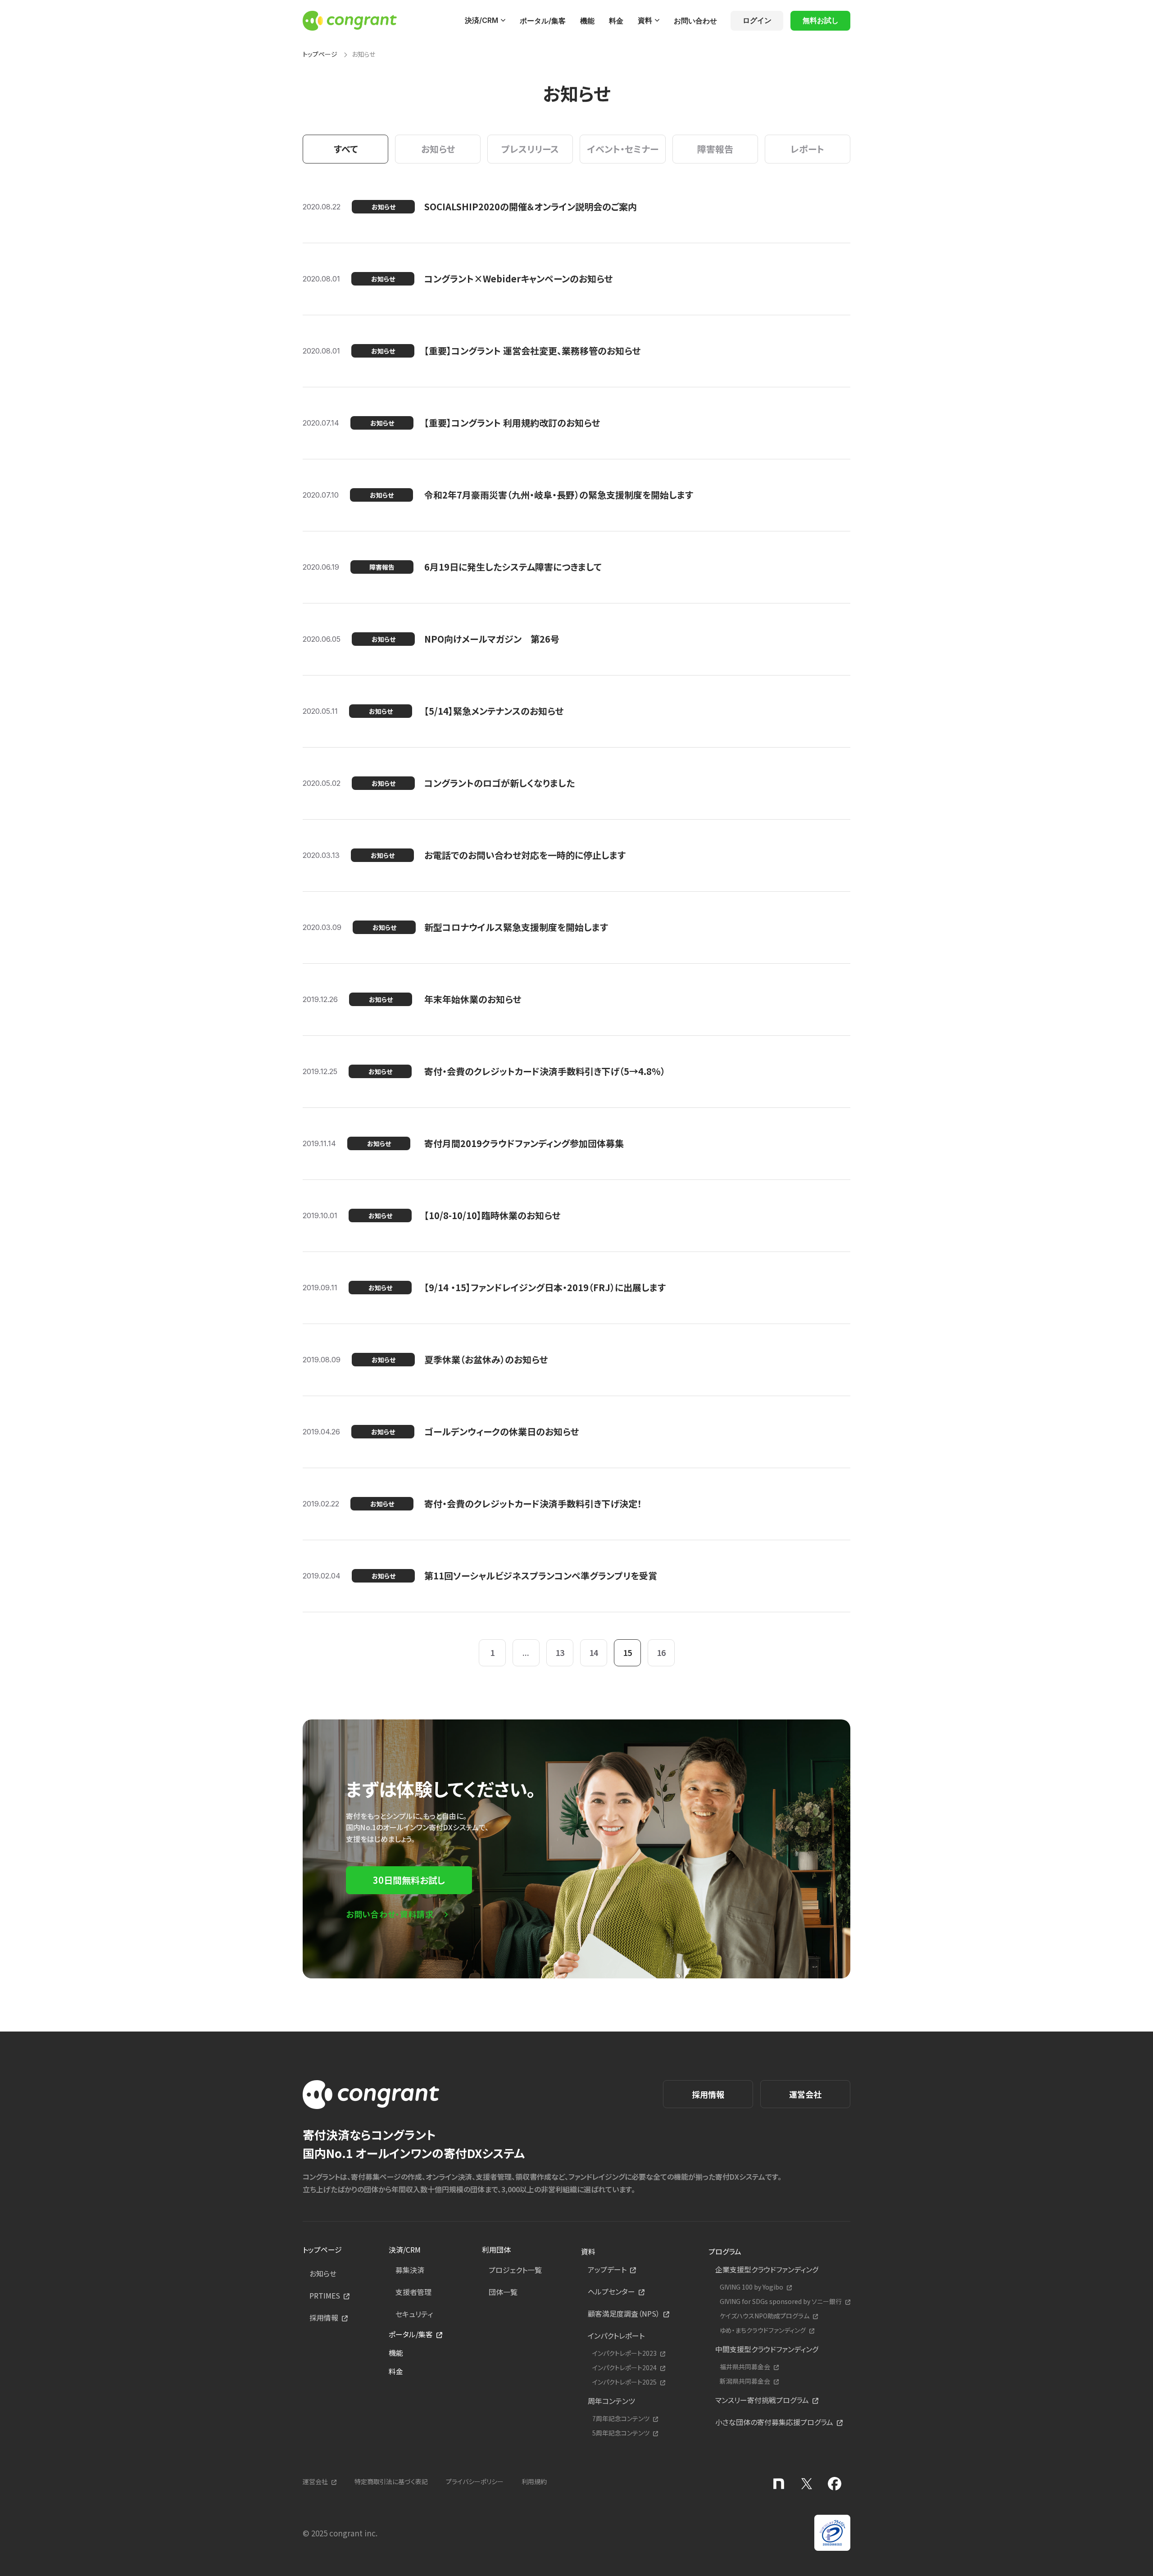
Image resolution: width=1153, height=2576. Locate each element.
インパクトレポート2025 (624, 2382)
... (526, 1652)
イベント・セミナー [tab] (623, 149)
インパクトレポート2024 (624, 2368)
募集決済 (410, 2270)
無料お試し (821, 20)
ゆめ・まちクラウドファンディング (763, 2330)
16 (661, 1652)
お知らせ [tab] (438, 149)
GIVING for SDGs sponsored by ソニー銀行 (781, 2302)
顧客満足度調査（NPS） (624, 2313)
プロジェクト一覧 (515, 2270)
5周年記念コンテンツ (621, 2433)
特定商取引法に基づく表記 (391, 2481)
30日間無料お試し (409, 1880)
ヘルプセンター (611, 2291)
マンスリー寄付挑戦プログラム (762, 2400)
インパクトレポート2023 (624, 2353)
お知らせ (323, 2273)
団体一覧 (503, 2292)
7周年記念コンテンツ (621, 2419)
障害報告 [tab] (715, 149)
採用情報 (708, 2094)
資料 (645, 20)
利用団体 (496, 2249)
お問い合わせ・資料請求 (390, 1914)
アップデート (607, 2269)
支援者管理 (413, 2292)
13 (560, 1652)
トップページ (320, 54)
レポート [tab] (807, 149)
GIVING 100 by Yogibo (751, 2287)
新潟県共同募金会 (745, 2381)
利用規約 (534, 2481)
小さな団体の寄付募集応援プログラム (774, 2422)
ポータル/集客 (543, 21)
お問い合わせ (695, 21)
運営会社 (805, 2094)
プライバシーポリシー (475, 2481)
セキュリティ (414, 2314)
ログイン (757, 20)
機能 (587, 21)
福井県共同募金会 (745, 2367)
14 (594, 1652)
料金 (616, 21)
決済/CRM (481, 20)
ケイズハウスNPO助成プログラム (765, 2316)
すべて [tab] (346, 149)
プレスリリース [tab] (530, 149)
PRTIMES (325, 2295)
